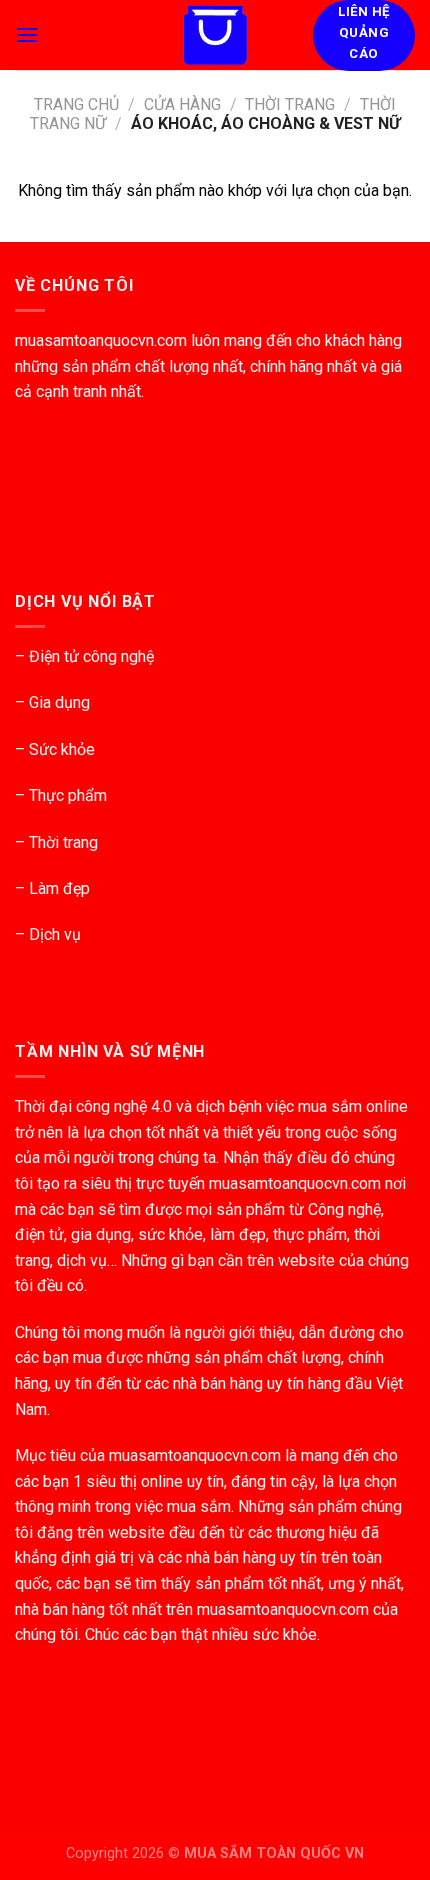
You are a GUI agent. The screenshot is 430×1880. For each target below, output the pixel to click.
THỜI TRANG (290, 104)
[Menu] (27, 34)
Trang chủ (76, 104)
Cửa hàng (182, 104)
